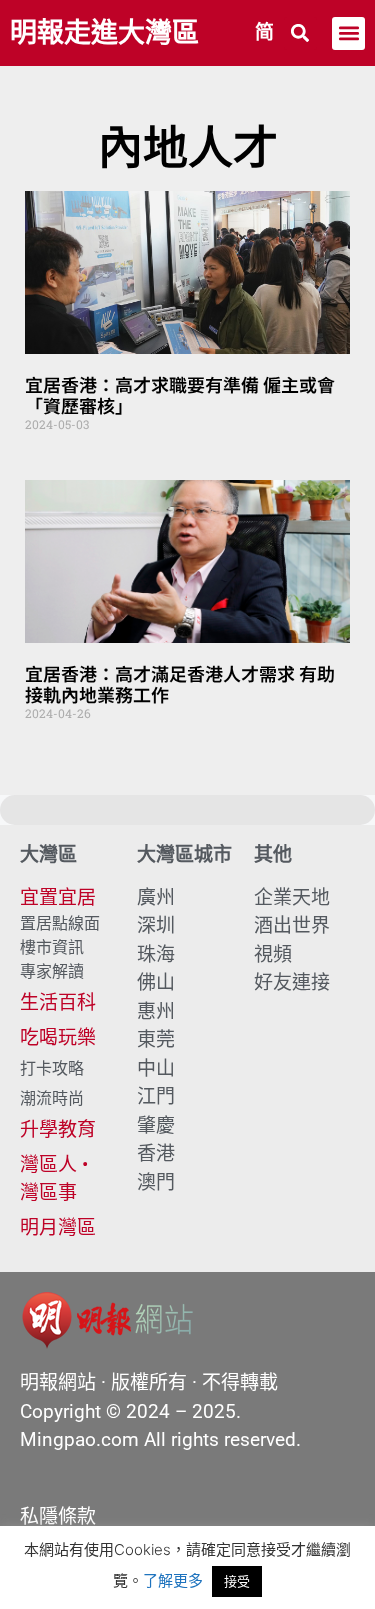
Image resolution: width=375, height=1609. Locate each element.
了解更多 (173, 1580)
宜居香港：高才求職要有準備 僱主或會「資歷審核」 (180, 395)
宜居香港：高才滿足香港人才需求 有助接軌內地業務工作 (180, 684)
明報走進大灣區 (104, 33)
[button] (300, 33)
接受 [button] (237, 1581)
